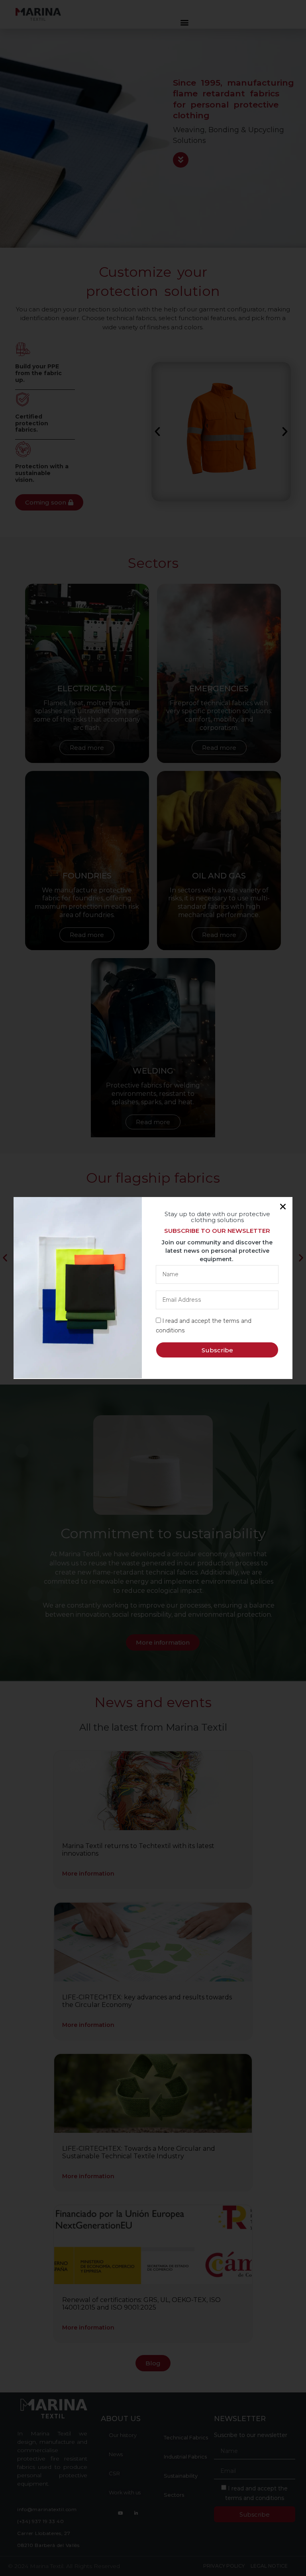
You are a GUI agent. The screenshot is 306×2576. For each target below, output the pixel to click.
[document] (153, 1288)
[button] (283, 1207)
